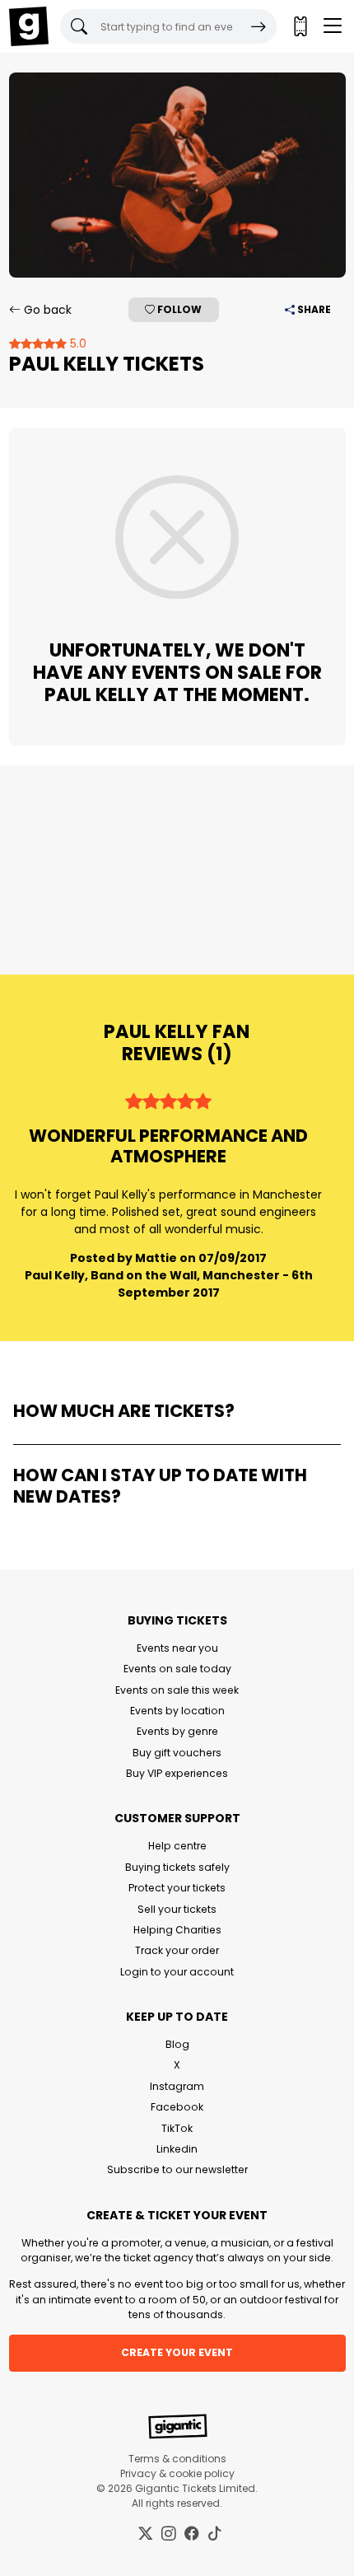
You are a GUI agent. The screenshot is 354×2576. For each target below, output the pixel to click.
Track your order (177, 1950)
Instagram (177, 2086)
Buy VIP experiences (177, 1773)
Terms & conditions (177, 2459)
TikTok (177, 2128)
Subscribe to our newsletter (177, 2169)
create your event (177, 2352)
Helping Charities (177, 1930)
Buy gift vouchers (177, 1753)
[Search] (259, 26)
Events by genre (177, 1731)
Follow (178, 309)
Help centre (177, 1846)
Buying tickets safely (177, 1867)
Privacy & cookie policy (177, 2473)
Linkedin (177, 2149)
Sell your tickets (177, 1909)
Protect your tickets (177, 1888)
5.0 (77, 344)
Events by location (177, 1711)
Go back (46, 310)
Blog (177, 2044)
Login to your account (177, 1972)
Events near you (177, 1648)
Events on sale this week (177, 1690)
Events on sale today (177, 1669)
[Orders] (300, 26)
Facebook (177, 2107)
